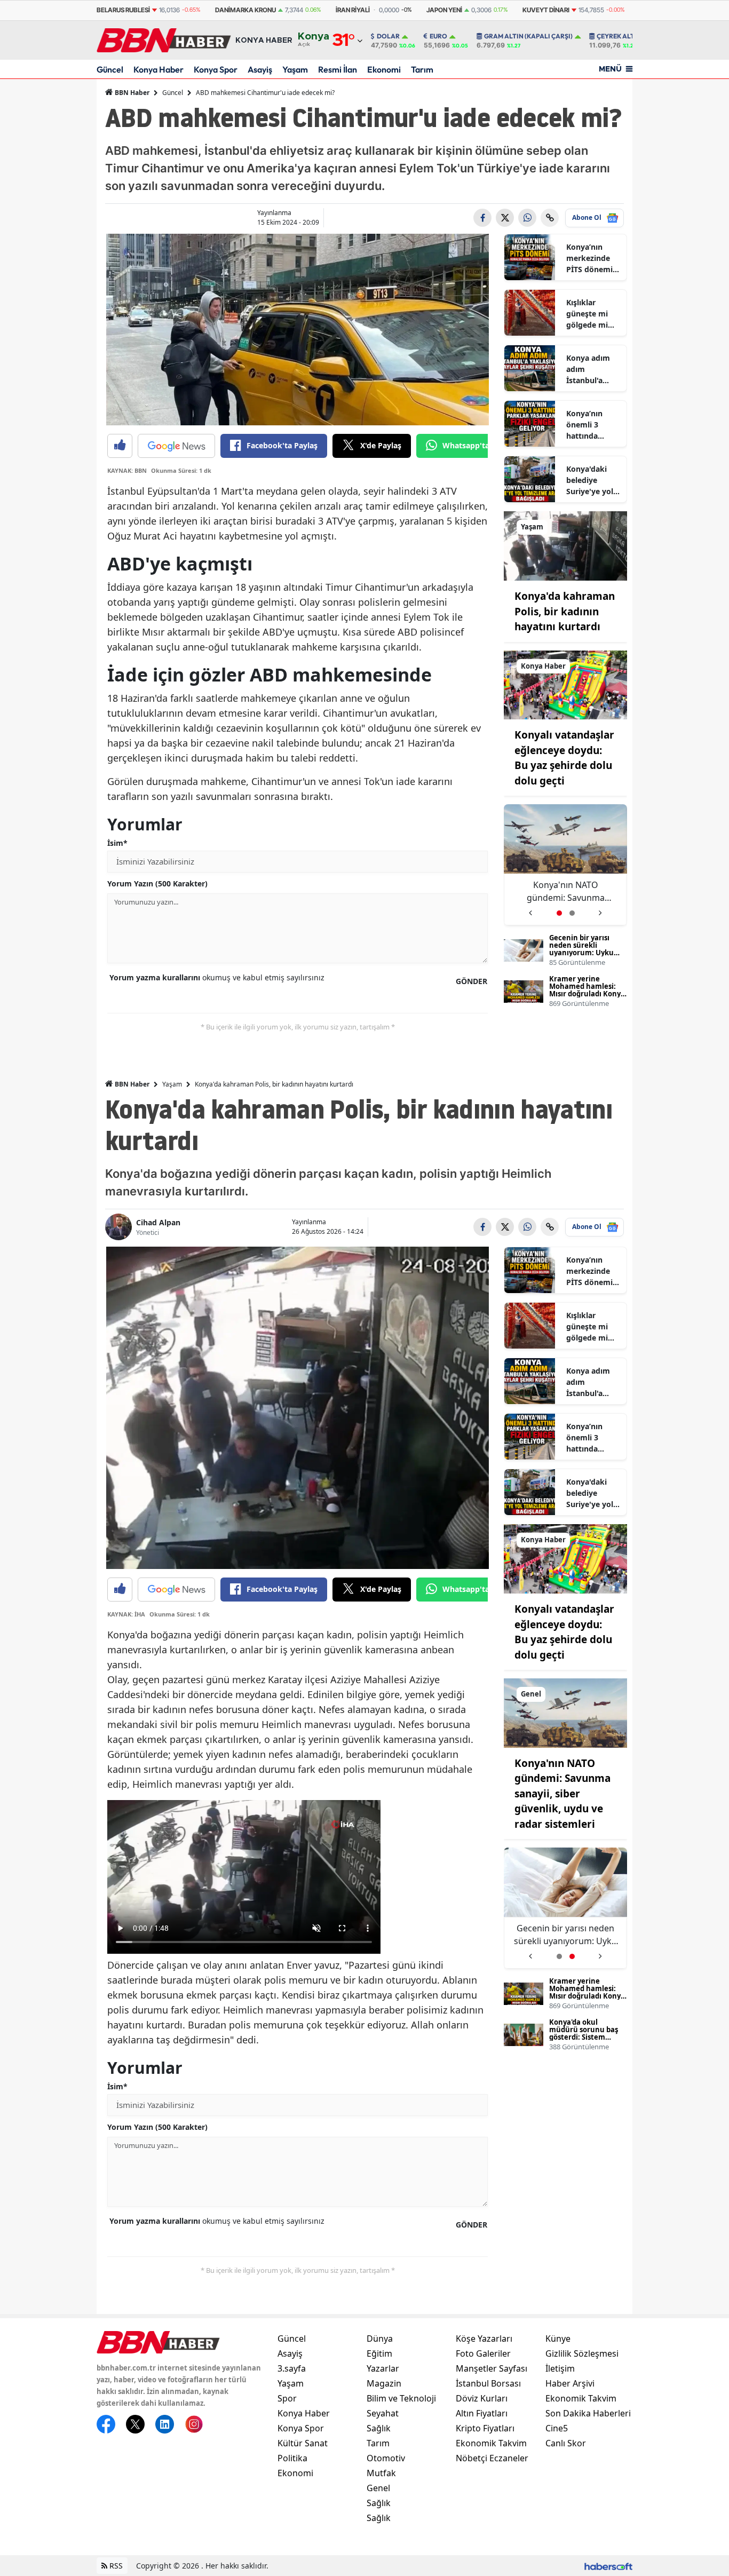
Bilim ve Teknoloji (401, 2398)
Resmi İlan (338, 69)
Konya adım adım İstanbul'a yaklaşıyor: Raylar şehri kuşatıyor (588, 369)
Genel (378, 2488)
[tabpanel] (565, 865)
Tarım (422, 69)
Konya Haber (159, 69)
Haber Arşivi (570, 2383)
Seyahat (383, 2413)
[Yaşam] (565, 545)
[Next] (601, 909)
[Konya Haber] (565, 684)
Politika (292, 2458)
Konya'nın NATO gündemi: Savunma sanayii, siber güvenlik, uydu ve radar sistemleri (562, 1794)
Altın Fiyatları (482, 2413)
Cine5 (557, 2428)
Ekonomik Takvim (491, 2443)
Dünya (380, 2339)
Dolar (388, 36)
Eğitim (379, 2353)
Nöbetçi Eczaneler (492, 2458)
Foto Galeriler (483, 2353)
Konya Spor (216, 69)
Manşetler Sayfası (492, 2368)
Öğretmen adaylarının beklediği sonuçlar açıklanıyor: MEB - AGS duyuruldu (566, 891)
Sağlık (379, 2428)
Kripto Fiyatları (485, 2428)
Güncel (110, 69)
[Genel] (565, 1712)
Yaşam (295, 69)
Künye (558, 2339)
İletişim (560, 2368)
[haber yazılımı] (608, 2566)
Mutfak (381, 2473)
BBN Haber (131, 93)
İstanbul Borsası (488, 2383)
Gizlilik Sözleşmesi (582, 2353)
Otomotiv (386, 2458)
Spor (287, 2398)
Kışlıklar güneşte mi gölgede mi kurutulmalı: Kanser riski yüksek (589, 314)
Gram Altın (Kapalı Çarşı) (528, 36)
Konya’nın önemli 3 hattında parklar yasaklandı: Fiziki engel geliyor (587, 425)
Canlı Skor (566, 2443)
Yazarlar (383, 2368)
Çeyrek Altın (619, 36)
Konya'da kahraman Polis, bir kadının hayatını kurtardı (565, 611)
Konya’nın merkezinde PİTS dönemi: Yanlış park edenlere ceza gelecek (591, 258)
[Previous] (530, 909)
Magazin (384, 2383)
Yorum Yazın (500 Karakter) (157, 883)
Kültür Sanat (303, 2443)
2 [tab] (572, 913)
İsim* (117, 843)
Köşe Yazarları (484, 2339)
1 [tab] (559, 913)
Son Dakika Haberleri (588, 2413)
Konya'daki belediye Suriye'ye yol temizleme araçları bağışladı (590, 480)
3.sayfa (292, 2368)
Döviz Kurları (482, 2398)
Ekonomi (384, 69)
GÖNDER (472, 981)
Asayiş (260, 69)
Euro (438, 36)
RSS (115, 2566)
